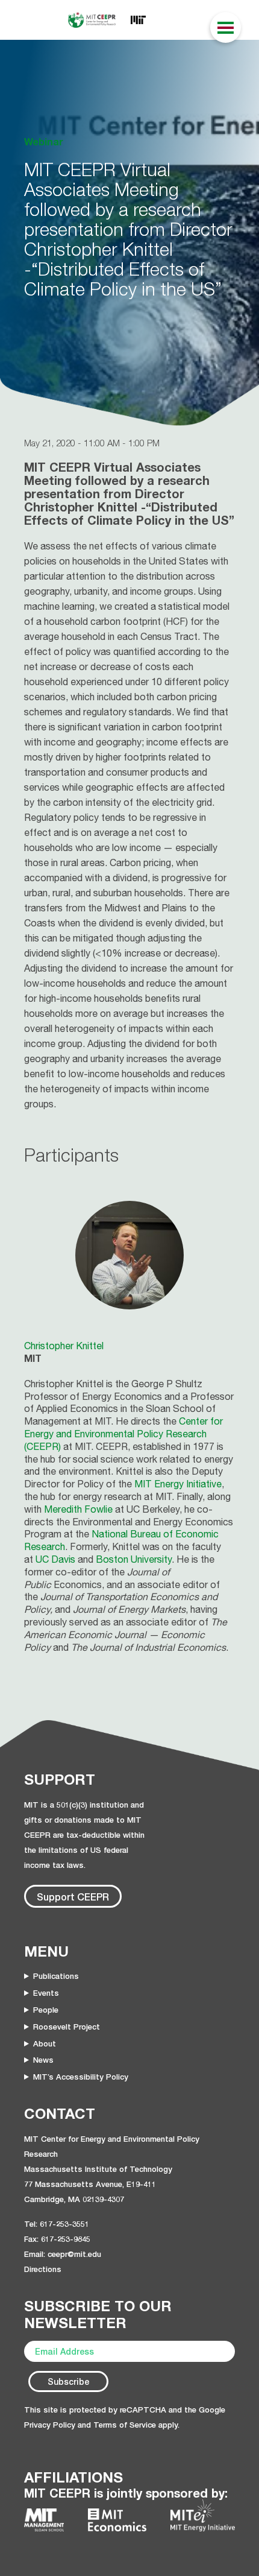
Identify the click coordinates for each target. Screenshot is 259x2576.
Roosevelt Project (67, 2027)
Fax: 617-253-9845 (57, 2239)
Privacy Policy (50, 2425)
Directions (43, 2269)
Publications (56, 1976)
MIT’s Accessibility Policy (81, 2077)
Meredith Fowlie (78, 1509)
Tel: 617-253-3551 (57, 2224)
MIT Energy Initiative (178, 1484)
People (46, 2010)
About (45, 2043)
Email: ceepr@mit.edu (63, 2254)
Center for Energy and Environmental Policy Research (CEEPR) (123, 1434)
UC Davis (55, 1559)
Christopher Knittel (64, 1346)
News (43, 2060)
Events (46, 1993)
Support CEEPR (73, 1897)
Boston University (134, 1559)
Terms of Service (125, 2425)
